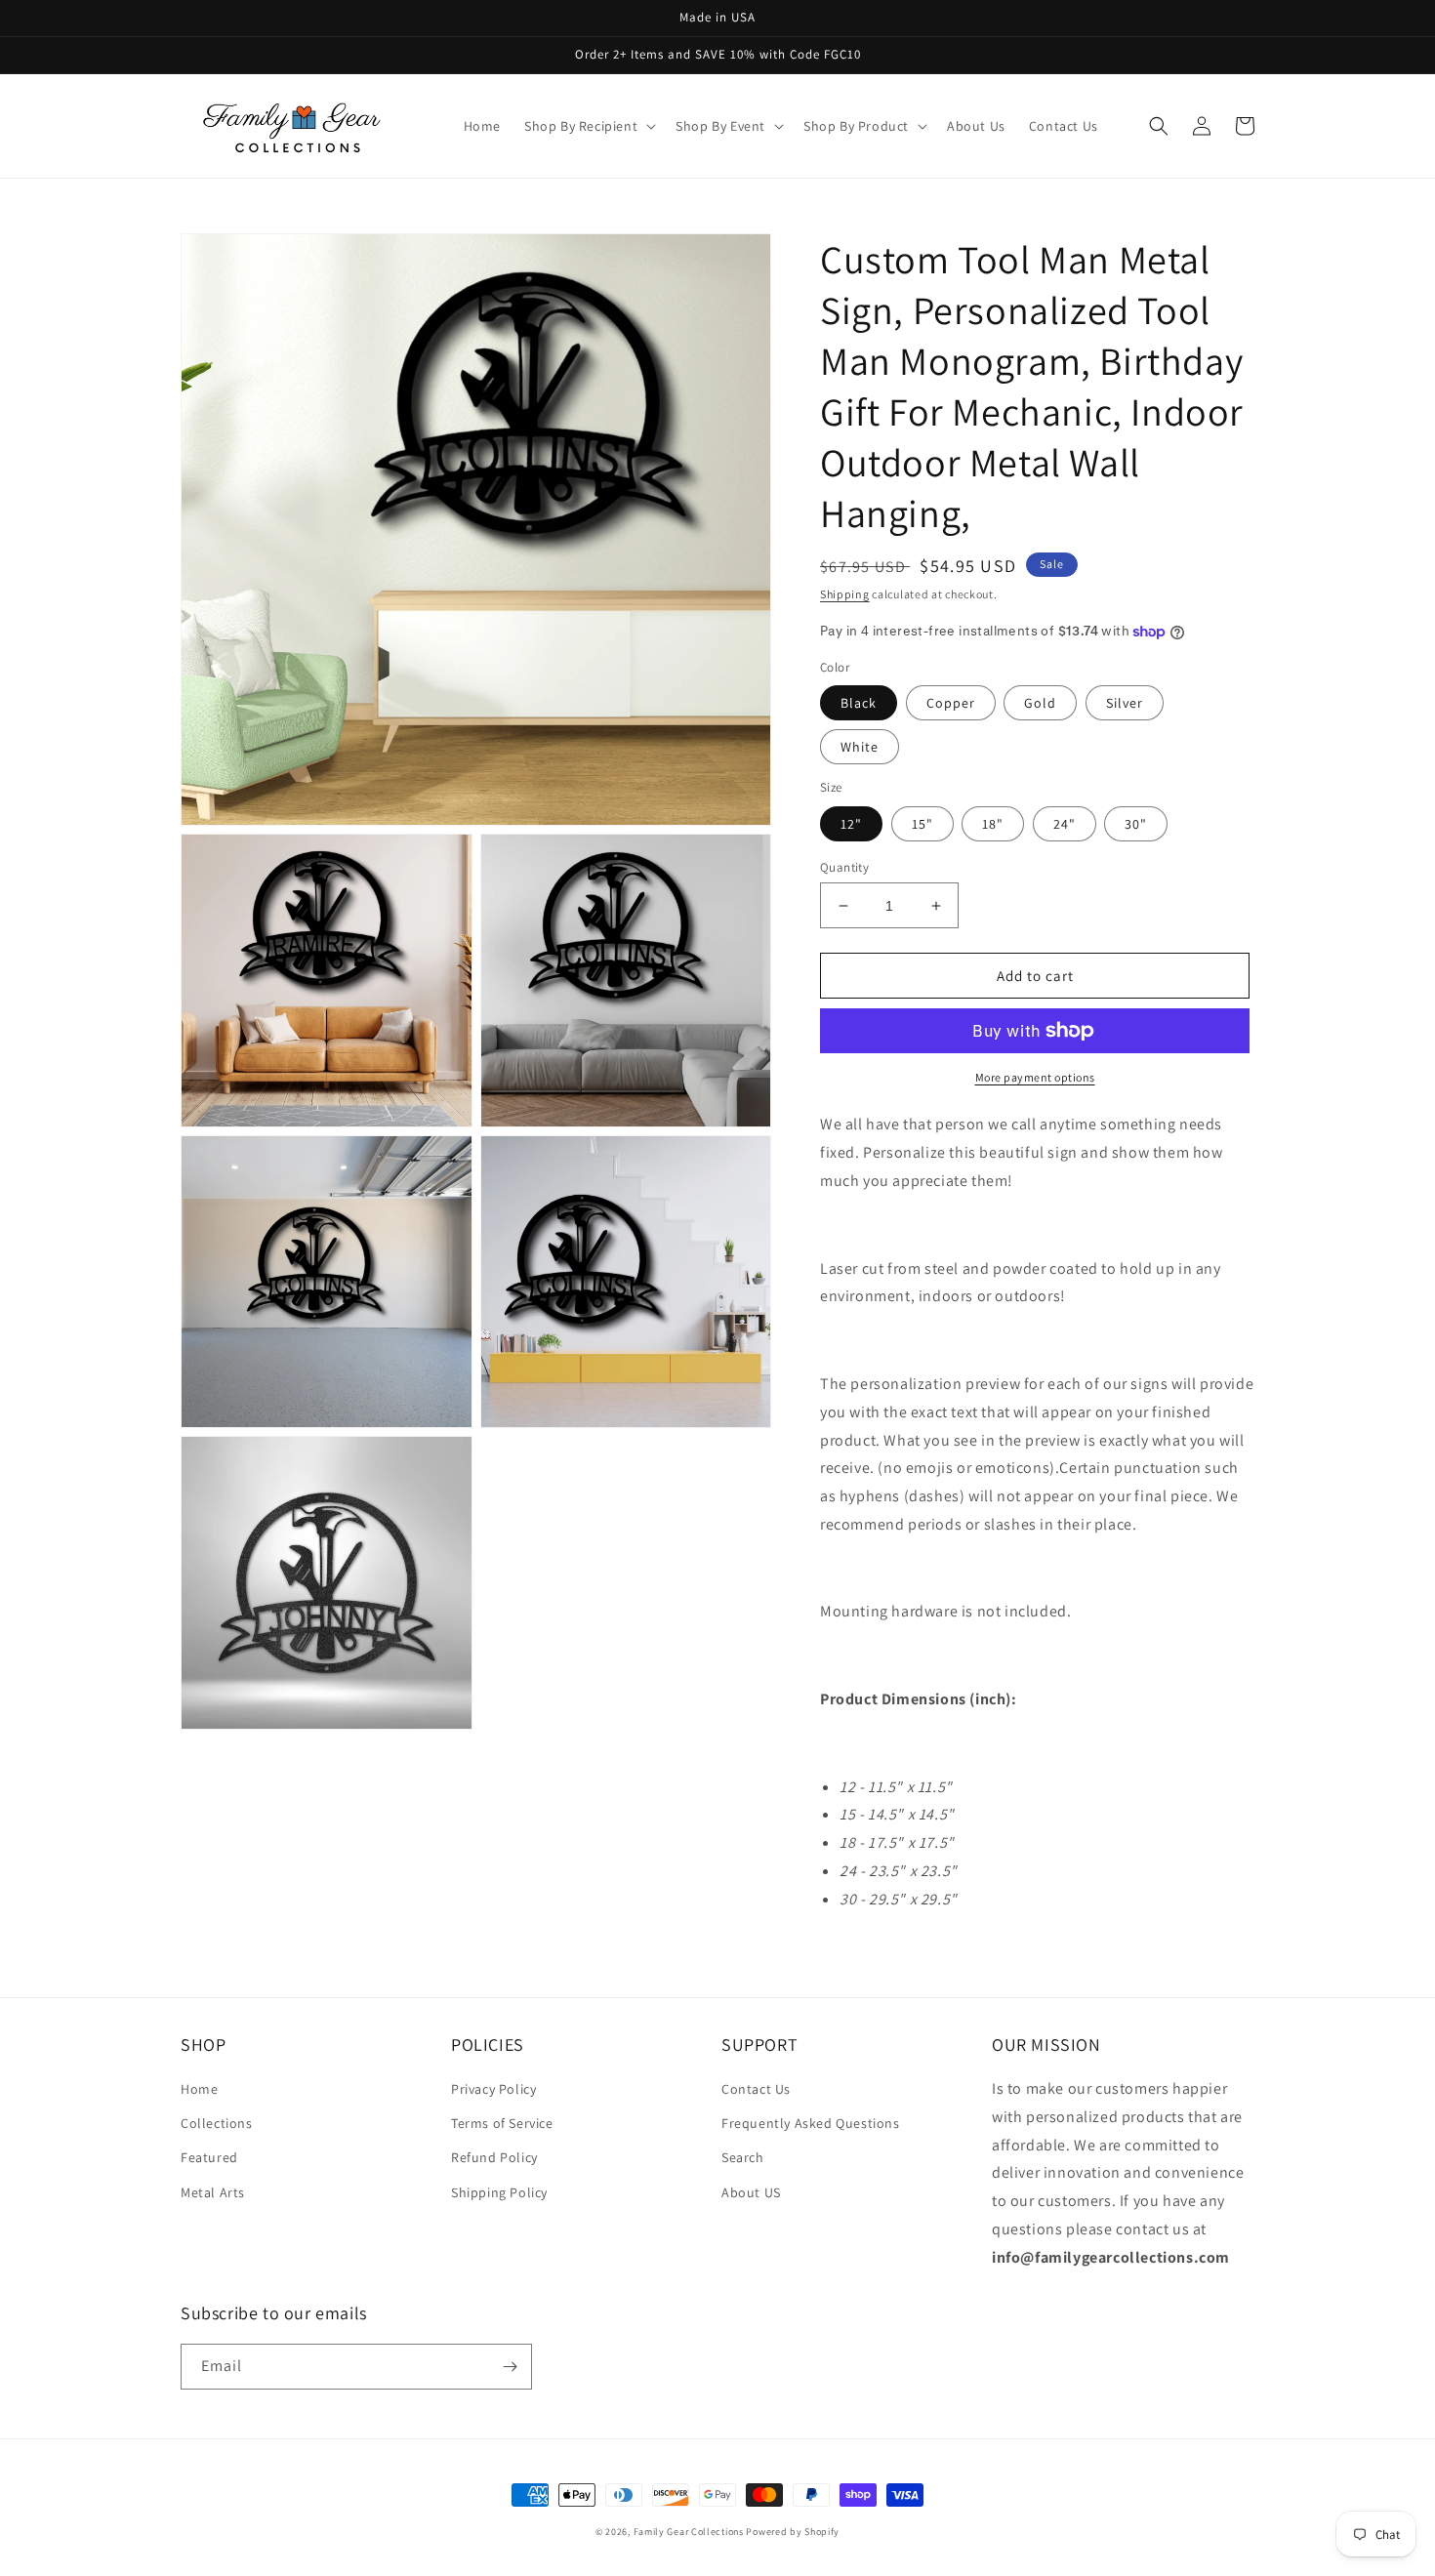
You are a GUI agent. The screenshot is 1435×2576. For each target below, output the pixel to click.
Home (199, 2089)
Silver (1125, 703)
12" (851, 824)
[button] (588, 126)
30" (1136, 824)
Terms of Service (502, 2123)
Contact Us (756, 2089)
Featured (209, 2157)
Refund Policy (494, 2157)
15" (922, 824)
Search (743, 2157)
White (860, 747)
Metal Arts (213, 2192)
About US (751, 2192)
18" (993, 824)
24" (1065, 824)
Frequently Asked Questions (811, 2123)
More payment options (1035, 1077)
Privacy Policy (493, 2089)
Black (859, 703)
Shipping (845, 594)
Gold (1040, 703)
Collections (217, 2123)
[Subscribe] (510, 2367)
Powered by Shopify (793, 2532)
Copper (951, 703)
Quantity (844, 867)
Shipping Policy (499, 2192)
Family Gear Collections (689, 2532)
